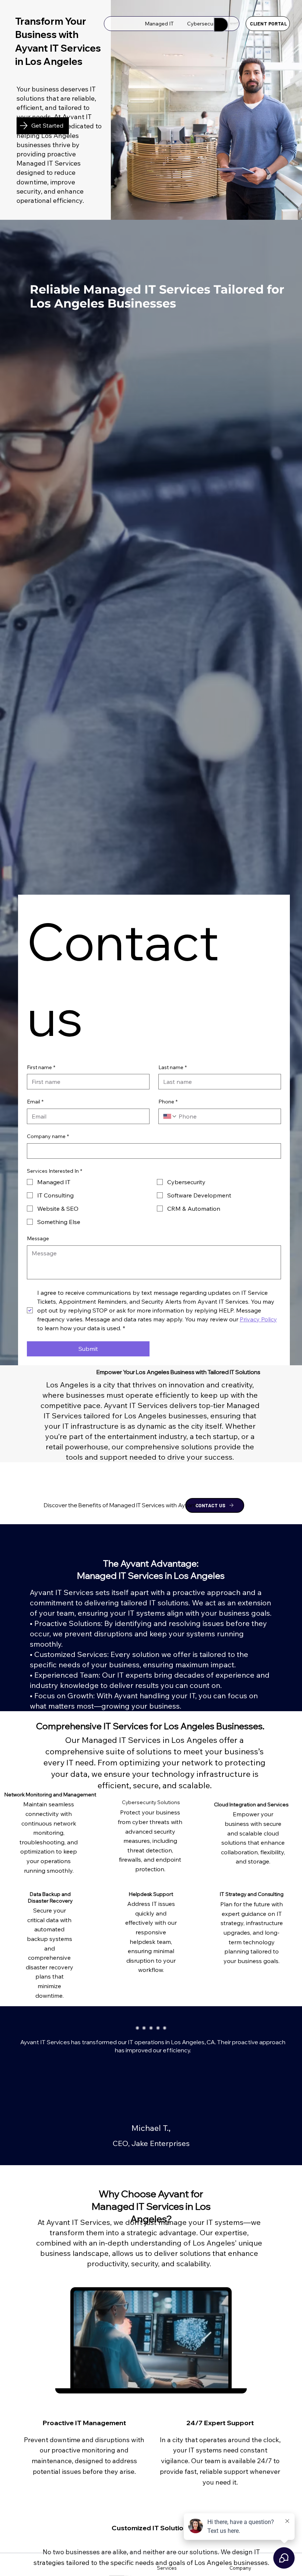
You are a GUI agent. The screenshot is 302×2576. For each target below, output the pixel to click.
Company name (48, 1136)
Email (35, 1102)
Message (38, 1238)
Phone (168, 1102)
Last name (173, 1067)
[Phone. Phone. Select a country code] (170, 1116)
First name (41, 1067)
